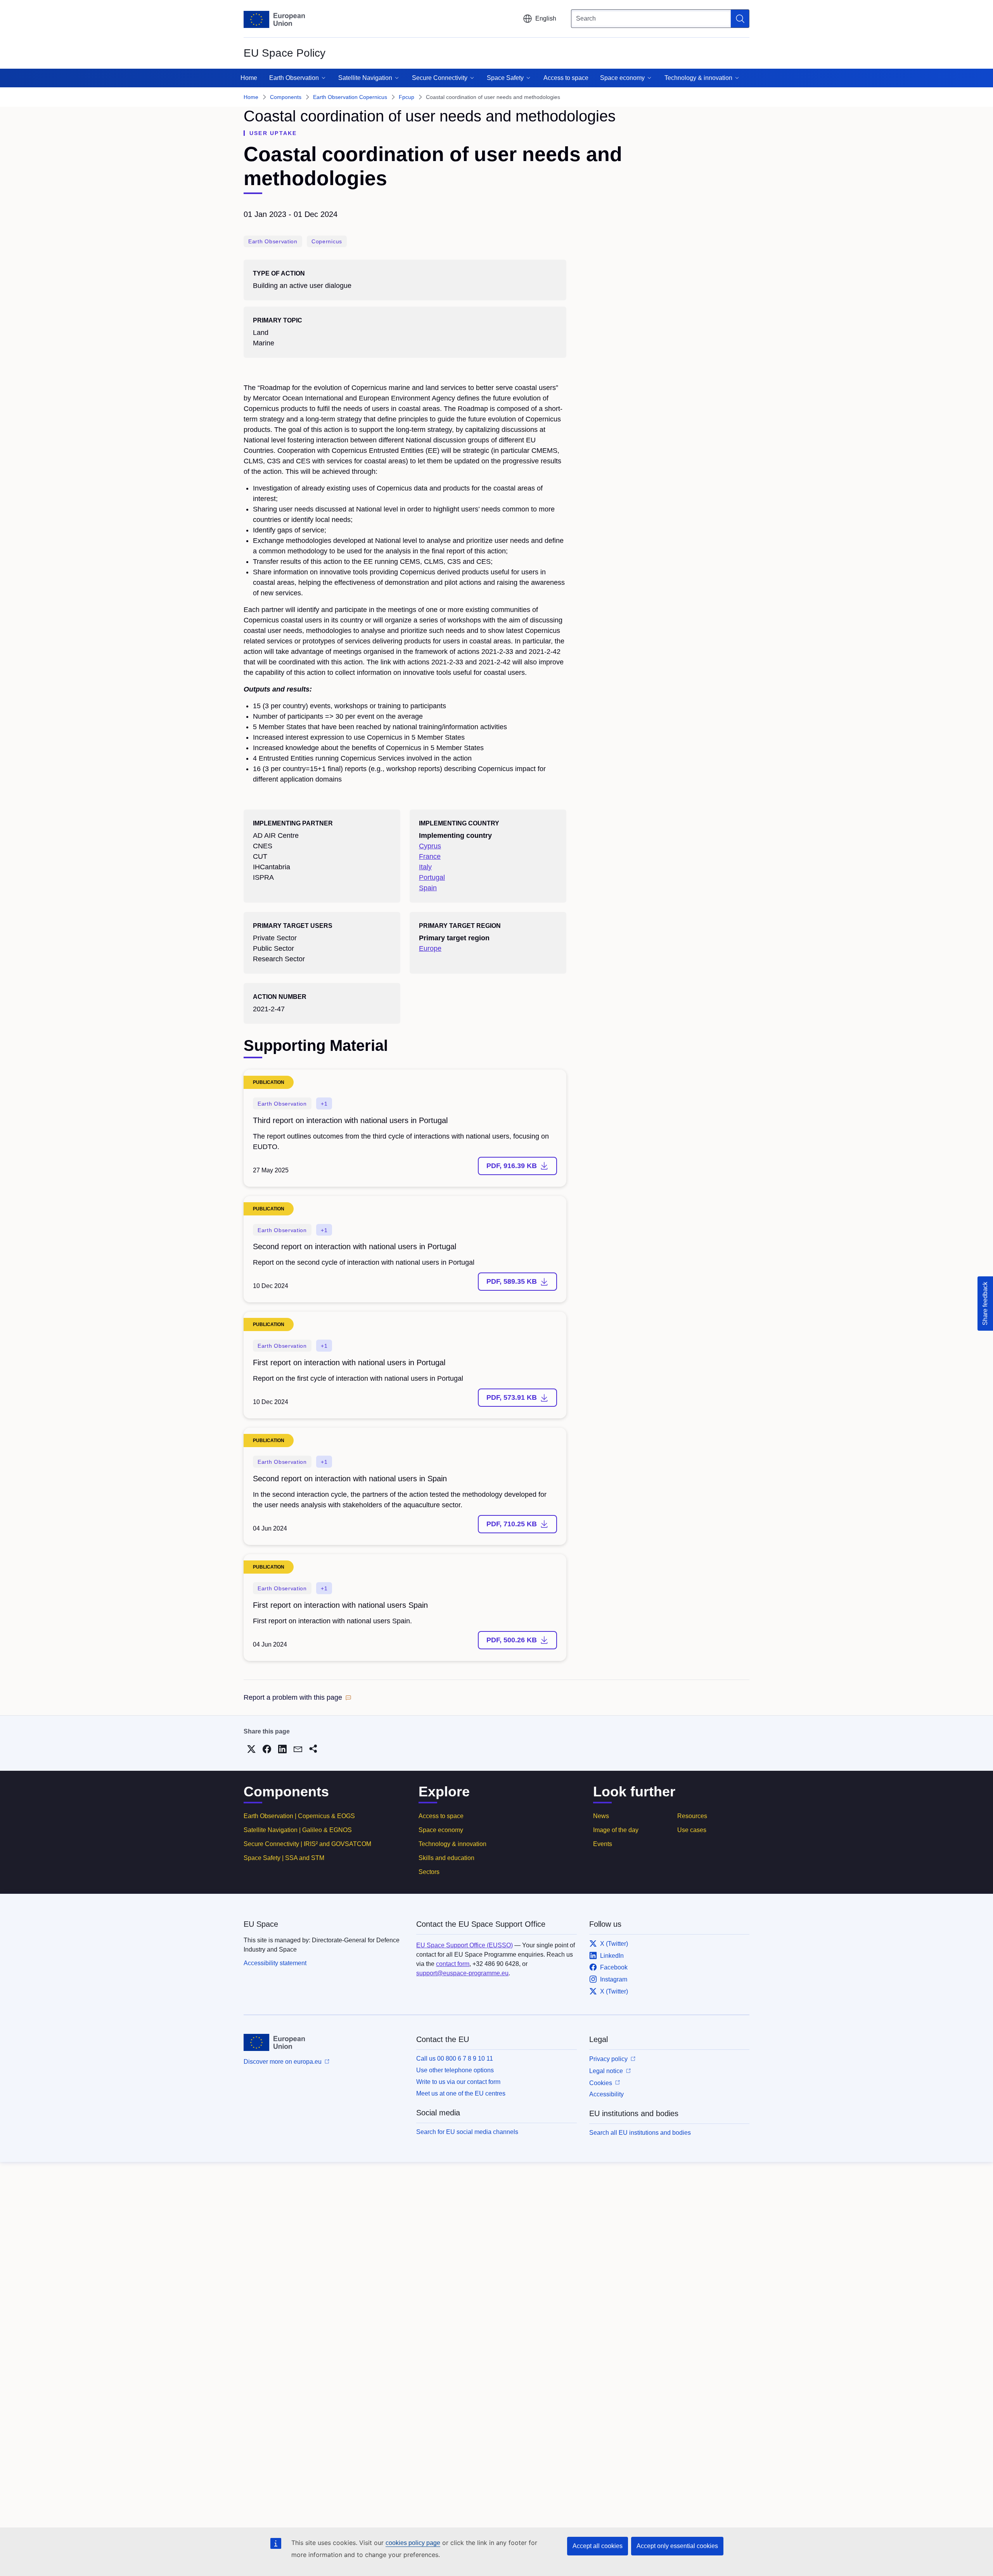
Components (286, 97)
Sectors (429, 1872)
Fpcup (407, 97)
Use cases (692, 1830)
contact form (453, 1964)
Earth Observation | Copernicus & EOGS (299, 1816)
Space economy (441, 1830)
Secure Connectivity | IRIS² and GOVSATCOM (307, 1844)
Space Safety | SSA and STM (284, 1858)
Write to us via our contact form (458, 2082)
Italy (425, 867)
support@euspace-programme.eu (462, 1973)
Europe (430, 948)
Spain (428, 888)
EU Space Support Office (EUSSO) (464, 1945)
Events (603, 1844)
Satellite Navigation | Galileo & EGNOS (298, 1830)
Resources (692, 1816)
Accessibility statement (275, 1963)
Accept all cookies (598, 2546)
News (601, 1816)
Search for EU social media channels (467, 2132)
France (430, 856)
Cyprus (430, 846)
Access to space (566, 78)
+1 (324, 1104)
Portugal (432, 877)
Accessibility (606, 2094)
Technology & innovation (452, 1844)
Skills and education (446, 1858)
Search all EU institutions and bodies (640, 2133)
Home (249, 78)
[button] (298, 1698)
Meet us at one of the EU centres (461, 2093)
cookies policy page (413, 2543)
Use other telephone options (455, 2070)
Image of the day (616, 1830)
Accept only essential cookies (677, 2546)
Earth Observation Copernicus (350, 97)
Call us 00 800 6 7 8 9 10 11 (455, 2059)
